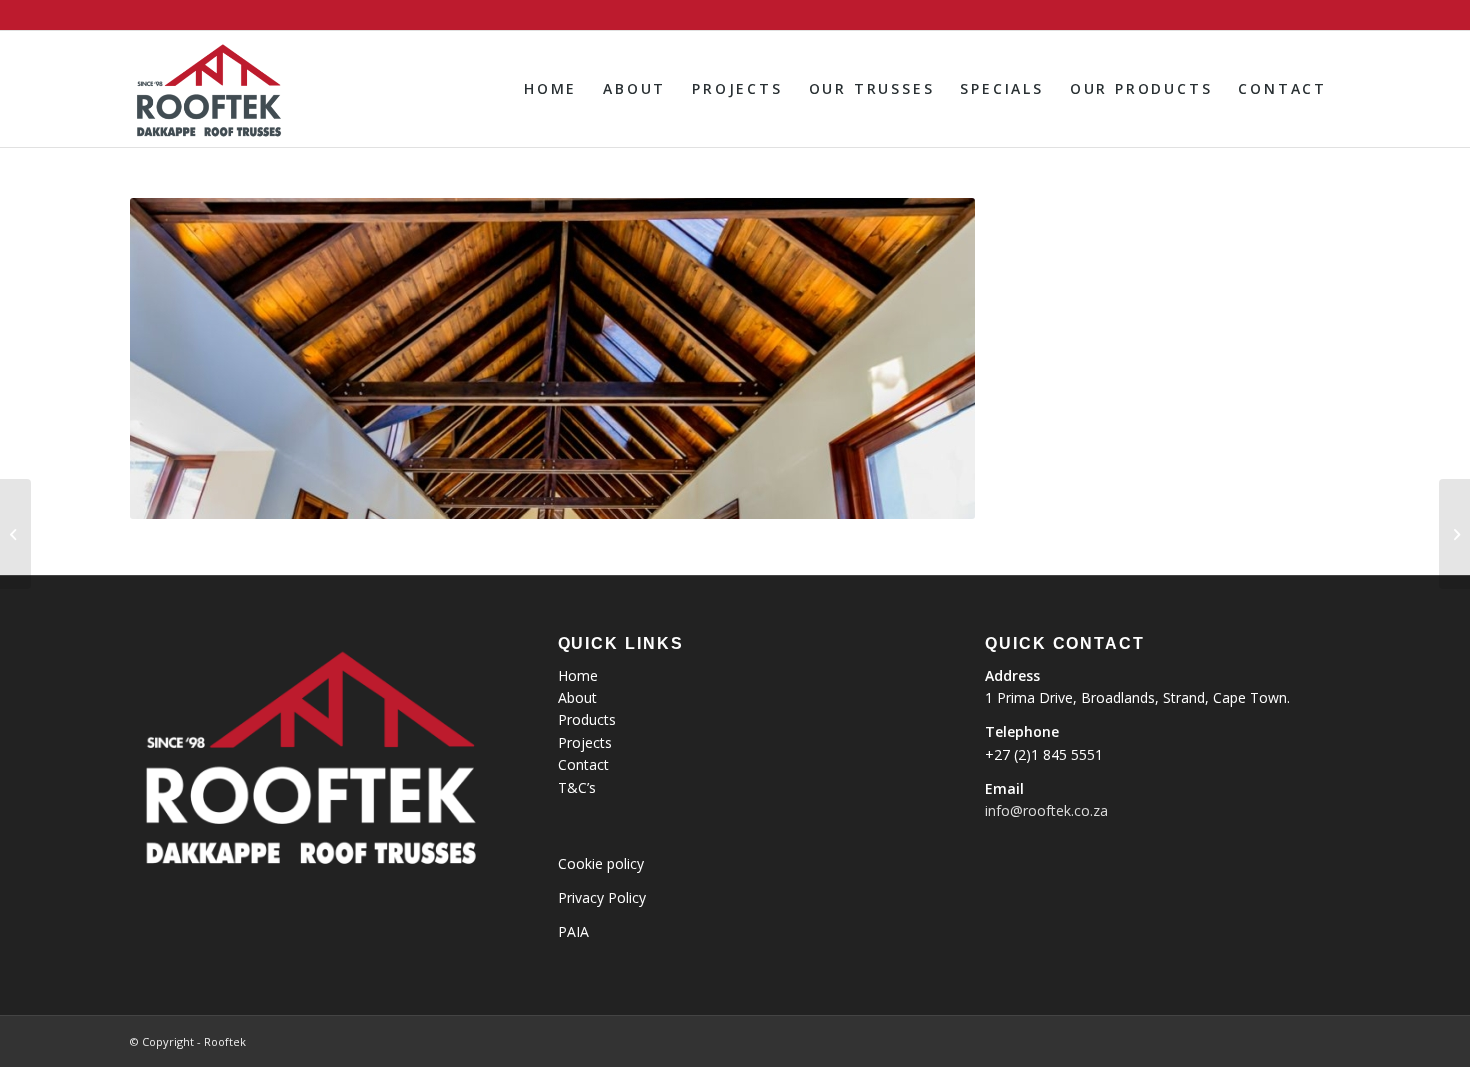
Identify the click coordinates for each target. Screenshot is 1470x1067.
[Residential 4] (1454, 534)
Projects (585, 742)
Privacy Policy (602, 897)
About (577, 697)
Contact (583, 764)
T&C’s (577, 787)
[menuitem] (550, 89)
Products (587, 719)
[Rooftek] (207, 89)
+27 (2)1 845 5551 (1044, 754)
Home (578, 675)
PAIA (573, 931)
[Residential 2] (15, 534)
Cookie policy (601, 863)
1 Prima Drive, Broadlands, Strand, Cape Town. (1137, 697)
